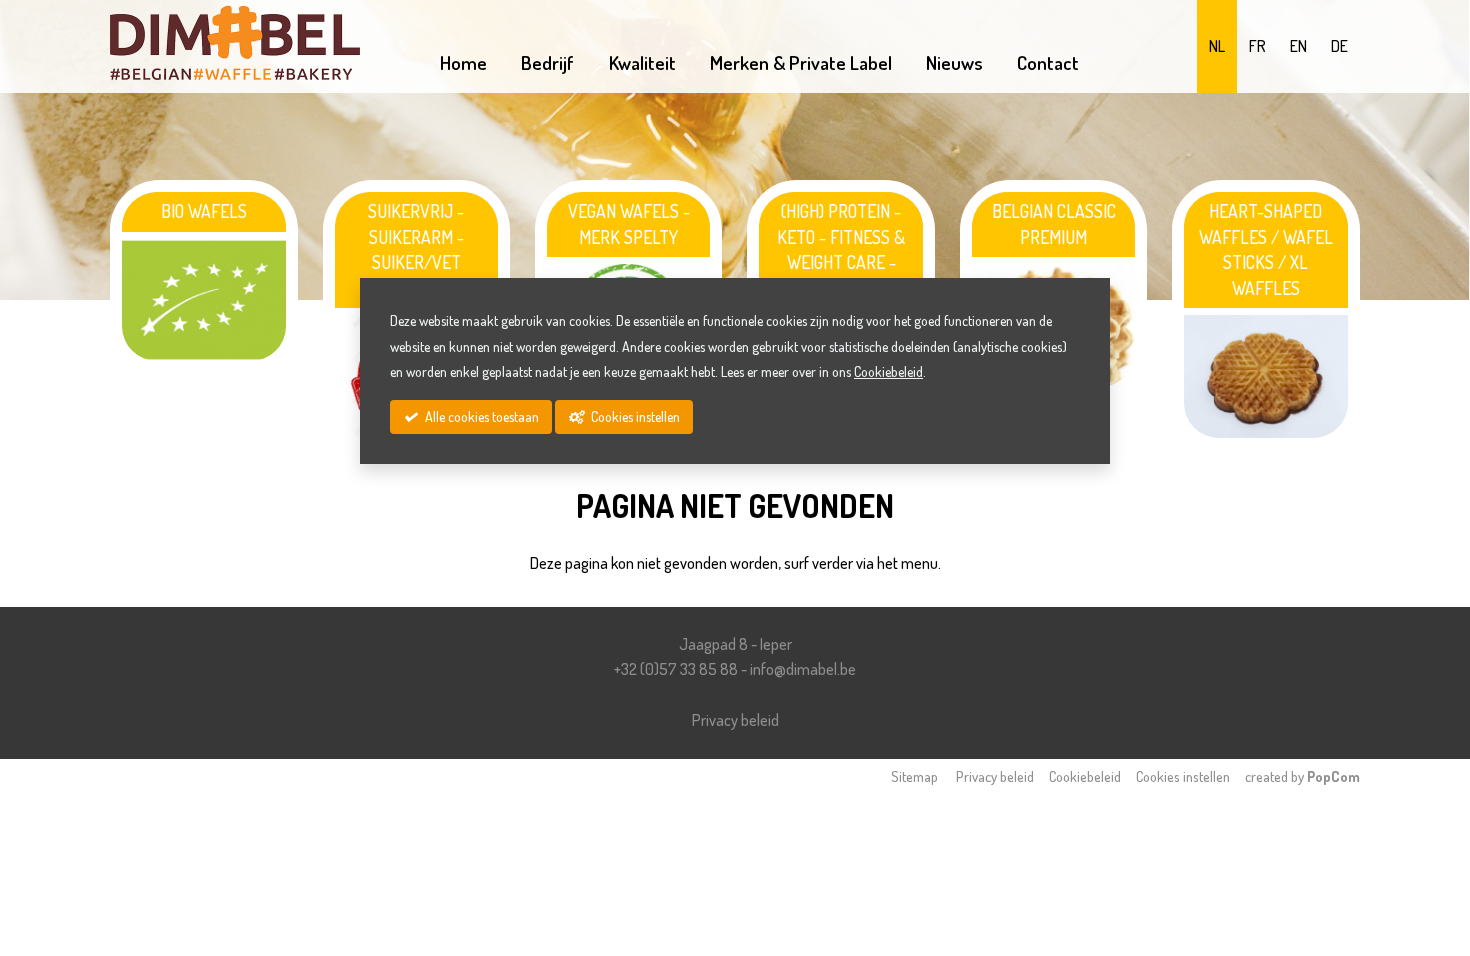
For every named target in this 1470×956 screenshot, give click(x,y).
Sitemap (914, 776)
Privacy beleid (735, 720)
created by (1302, 776)
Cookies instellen (1183, 776)
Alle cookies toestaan (480, 416)
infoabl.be (803, 669)
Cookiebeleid (1085, 776)
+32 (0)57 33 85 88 (676, 669)
